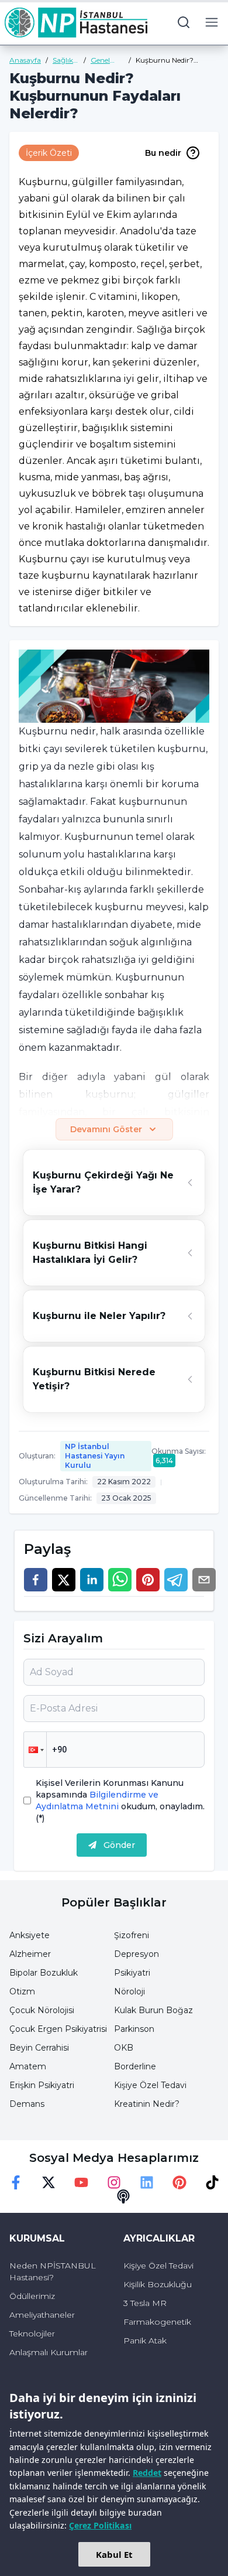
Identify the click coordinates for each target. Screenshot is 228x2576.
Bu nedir (163, 153)
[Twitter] (49, 2182)
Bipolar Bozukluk (44, 1973)
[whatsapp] (120, 1580)
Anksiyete (30, 1935)
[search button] (184, 22)
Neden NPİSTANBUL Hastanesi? (53, 2271)
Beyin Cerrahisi (39, 2048)
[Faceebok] (16, 2182)
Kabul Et (114, 2554)
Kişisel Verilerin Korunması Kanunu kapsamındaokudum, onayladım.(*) (120, 1801)
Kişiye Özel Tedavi (150, 2085)
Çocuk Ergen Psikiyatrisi (58, 2029)
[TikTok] (212, 2182)
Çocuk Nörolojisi (42, 2010)
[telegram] (176, 1580)
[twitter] (64, 1580)
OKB (124, 2048)
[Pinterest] (179, 2182)
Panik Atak (145, 2341)
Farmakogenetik (157, 2322)
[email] (204, 1580)
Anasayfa (25, 60)
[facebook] (36, 1580)
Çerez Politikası (100, 2525)
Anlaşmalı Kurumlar (49, 2352)
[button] (35, 1750)
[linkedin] (92, 1580)
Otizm (22, 1991)
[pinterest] (148, 1580)
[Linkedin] (147, 2182)
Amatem (28, 2066)
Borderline (135, 2066)
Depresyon (137, 1954)
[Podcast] (123, 2196)
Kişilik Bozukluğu (158, 2284)
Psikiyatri (132, 1973)
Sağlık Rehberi (66, 60)
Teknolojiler (32, 2334)
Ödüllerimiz (32, 2296)
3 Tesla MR (145, 2303)
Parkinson (134, 2029)
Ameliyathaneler (42, 2315)
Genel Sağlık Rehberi (104, 60)
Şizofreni (132, 1935)
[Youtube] (81, 2182)
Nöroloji (129, 1991)
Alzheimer (30, 1954)
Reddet (147, 2473)
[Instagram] (114, 2182)
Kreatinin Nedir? (147, 2104)
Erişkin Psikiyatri (42, 2085)
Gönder (119, 1845)
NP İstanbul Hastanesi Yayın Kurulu (95, 1456)
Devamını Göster (106, 1129)
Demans (27, 2104)
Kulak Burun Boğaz (153, 2010)
